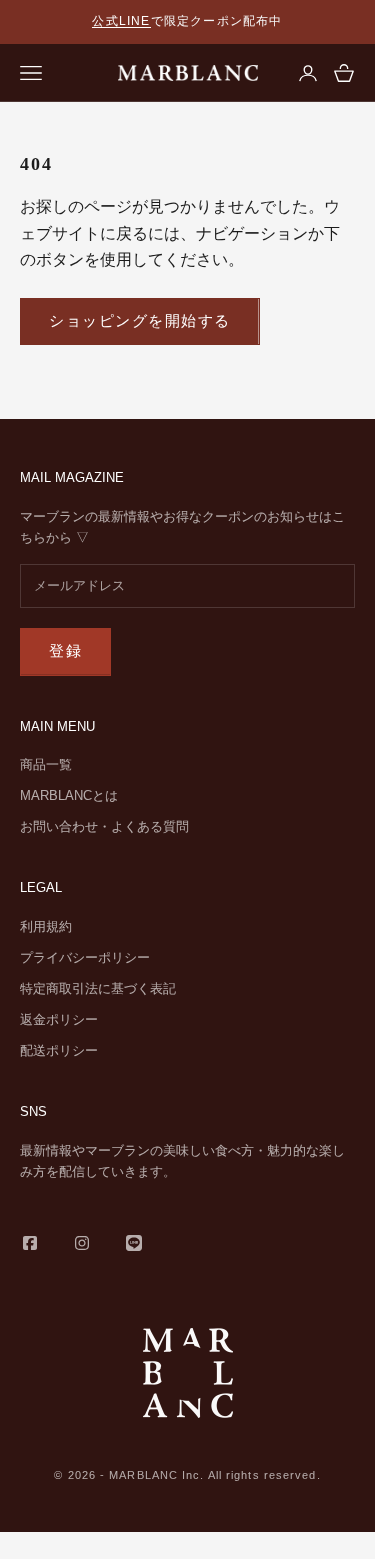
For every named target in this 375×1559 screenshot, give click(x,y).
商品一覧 (46, 764)
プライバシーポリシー (85, 957)
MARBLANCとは (69, 795)
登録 (65, 650)
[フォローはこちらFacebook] (30, 1243)
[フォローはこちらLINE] (134, 1243)
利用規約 (46, 926)
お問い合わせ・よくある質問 (104, 826)
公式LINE (121, 21)
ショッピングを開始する (140, 320)
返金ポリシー (59, 1019)
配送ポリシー (59, 1050)
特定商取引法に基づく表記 (98, 988)
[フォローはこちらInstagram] (82, 1243)
